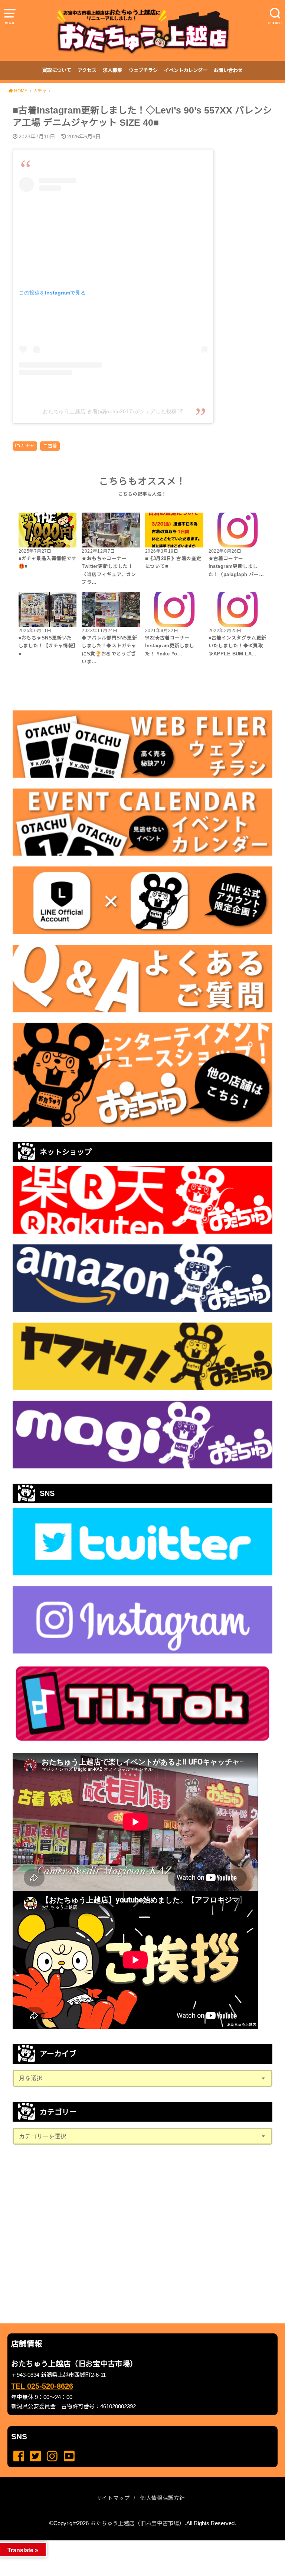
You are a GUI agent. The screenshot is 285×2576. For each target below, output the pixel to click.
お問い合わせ (228, 70)
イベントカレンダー (186, 70)
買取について (57, 70)
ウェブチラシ (143, 70)
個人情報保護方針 (163, 2498)
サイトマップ (113, 2498)
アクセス (87, 70)
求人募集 (112, 70)
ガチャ (27, 446)
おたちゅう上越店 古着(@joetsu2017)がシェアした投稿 (110, 411)
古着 (53, 446)
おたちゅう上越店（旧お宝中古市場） (137, 2523)
